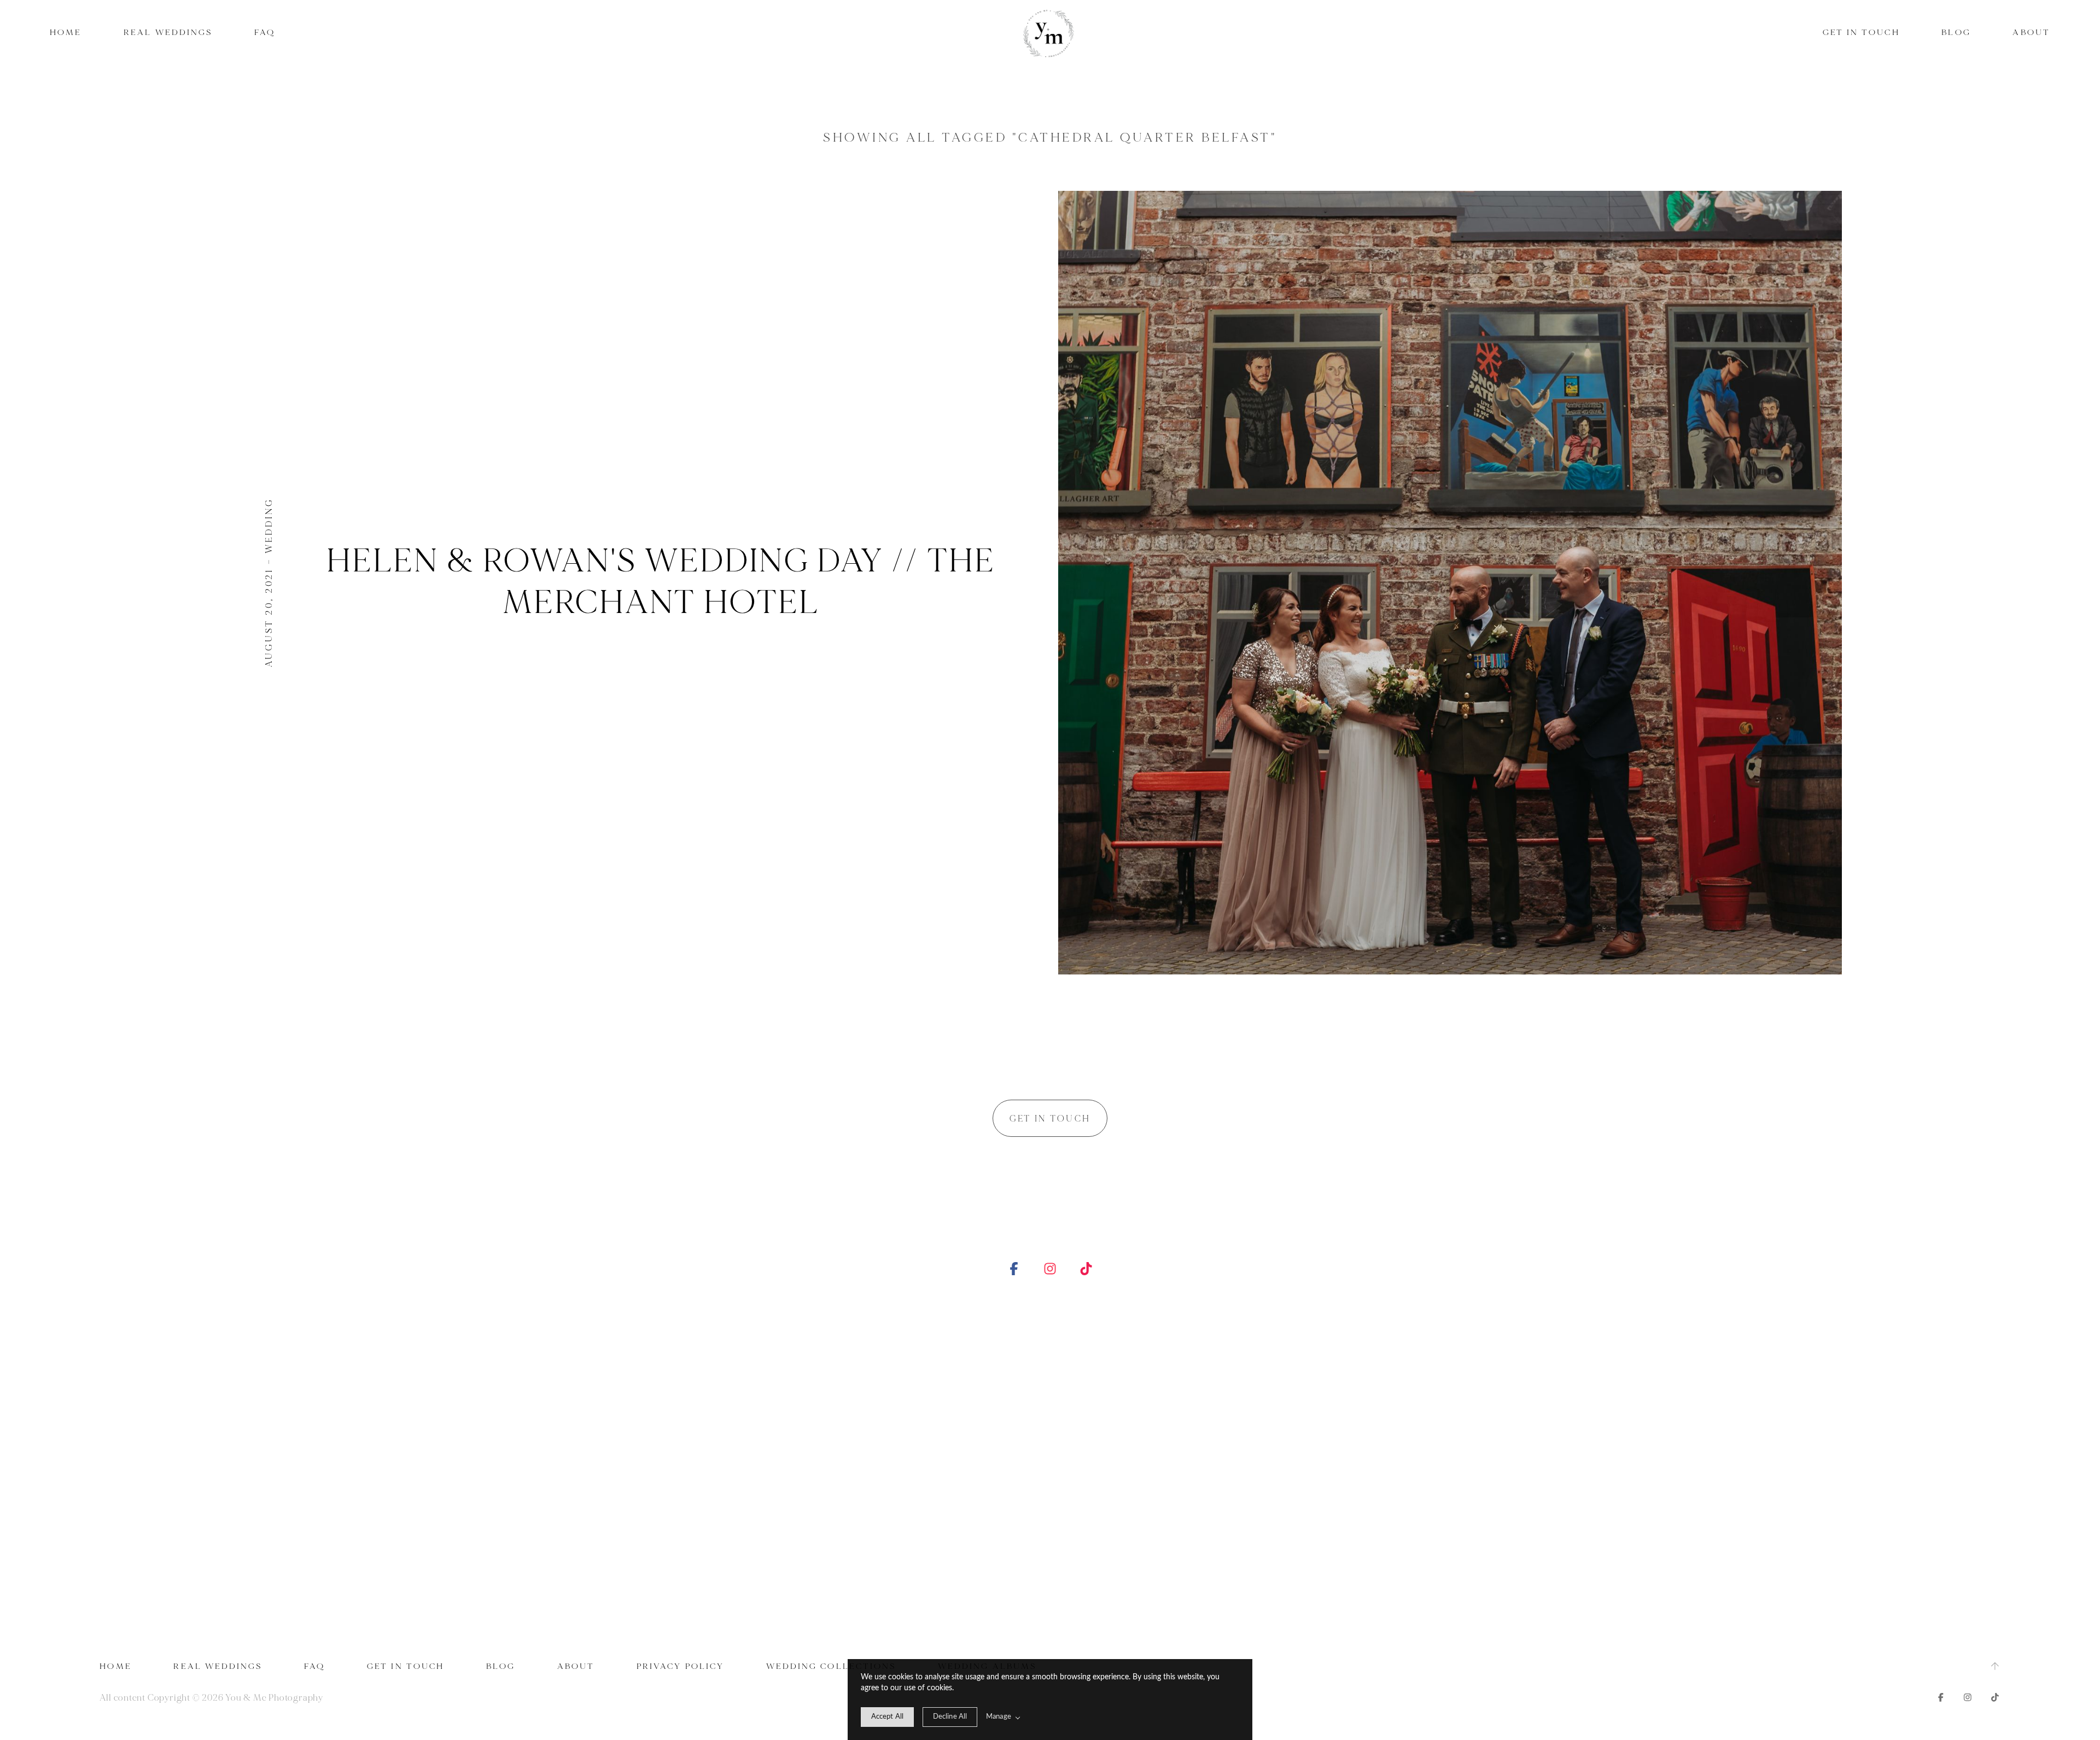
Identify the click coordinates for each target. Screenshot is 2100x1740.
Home (66, 33)
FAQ (265, 33)
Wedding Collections (831, 1666)
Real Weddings (168, 33)
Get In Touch (1861, 33)
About (2031, 33)
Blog (1956, 33)
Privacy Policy (680, 1666)
